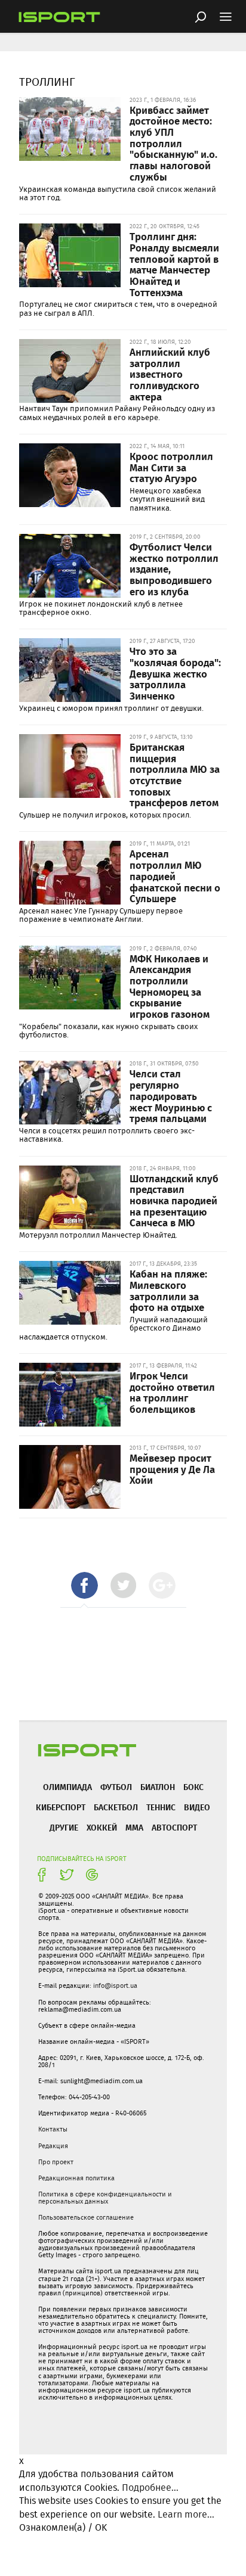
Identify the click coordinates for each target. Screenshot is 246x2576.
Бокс (193, 1787)
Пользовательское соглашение (86, 2217)
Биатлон (158, 1787)
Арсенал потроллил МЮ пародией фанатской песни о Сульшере (175, 876)
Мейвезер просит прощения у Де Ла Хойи (172, 1469)
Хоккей (102, 1827)
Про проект (56, 2162)
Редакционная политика (76, 2178)
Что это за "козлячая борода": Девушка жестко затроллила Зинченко (175, 673)
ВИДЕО (197, 1807)
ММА (134, 1827)
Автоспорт (174, 1827)
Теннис (161, 1807)
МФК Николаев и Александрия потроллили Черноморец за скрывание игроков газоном (170, 986)
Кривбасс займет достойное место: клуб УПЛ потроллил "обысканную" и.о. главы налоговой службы (173, 143)
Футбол (116, 1787)
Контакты (53, 2129)
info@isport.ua (115, 1985)
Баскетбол (116, 1807)
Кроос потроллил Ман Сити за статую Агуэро (171, 467)
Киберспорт (61, 1807)
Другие (64, 1827)
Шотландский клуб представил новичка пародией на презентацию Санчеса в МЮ (174, 1200)
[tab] (84, 1585)
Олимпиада (67, 1787)
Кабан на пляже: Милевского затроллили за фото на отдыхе (168, 1290)
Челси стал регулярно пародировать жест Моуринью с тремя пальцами (171, 1096)
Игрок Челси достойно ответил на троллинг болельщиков (172, 1392)
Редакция (53, 2146)
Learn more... (186, 2514)
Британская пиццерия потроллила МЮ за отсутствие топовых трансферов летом (175, 775)
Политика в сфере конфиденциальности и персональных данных (105, 2198)
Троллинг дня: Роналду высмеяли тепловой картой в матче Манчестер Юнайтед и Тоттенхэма (174, 264)
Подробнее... (150, 2488)
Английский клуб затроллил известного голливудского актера (170, 374)
